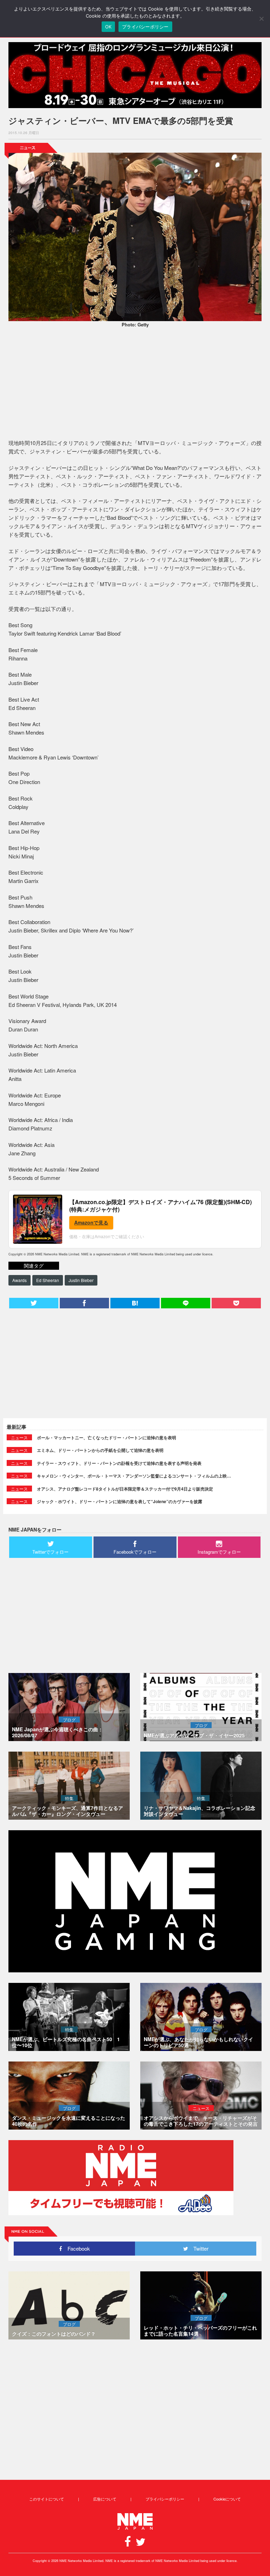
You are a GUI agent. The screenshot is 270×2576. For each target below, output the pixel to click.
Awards (20, 1280)
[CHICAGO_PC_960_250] (135, 75)
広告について (105, 2499)
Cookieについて (227, 2499)
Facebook (76, 2248)
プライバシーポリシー (165, 2499)
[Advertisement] (135, 384)
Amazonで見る (91, 1222)
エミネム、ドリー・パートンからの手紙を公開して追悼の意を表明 (100, 1450)
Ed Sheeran (48, 1280)
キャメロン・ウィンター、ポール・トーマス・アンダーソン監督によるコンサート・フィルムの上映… (134, 1476)
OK (108, 27)
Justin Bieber (81, 1280)
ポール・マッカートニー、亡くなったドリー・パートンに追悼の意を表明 (107, 1438)
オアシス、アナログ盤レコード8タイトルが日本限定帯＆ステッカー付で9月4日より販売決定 (125, 1489)
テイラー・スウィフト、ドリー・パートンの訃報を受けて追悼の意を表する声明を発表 (119, 1463)
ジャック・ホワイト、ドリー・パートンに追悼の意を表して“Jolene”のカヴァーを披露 (120, 1501)
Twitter (198, 2248)
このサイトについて (47, 2499)
